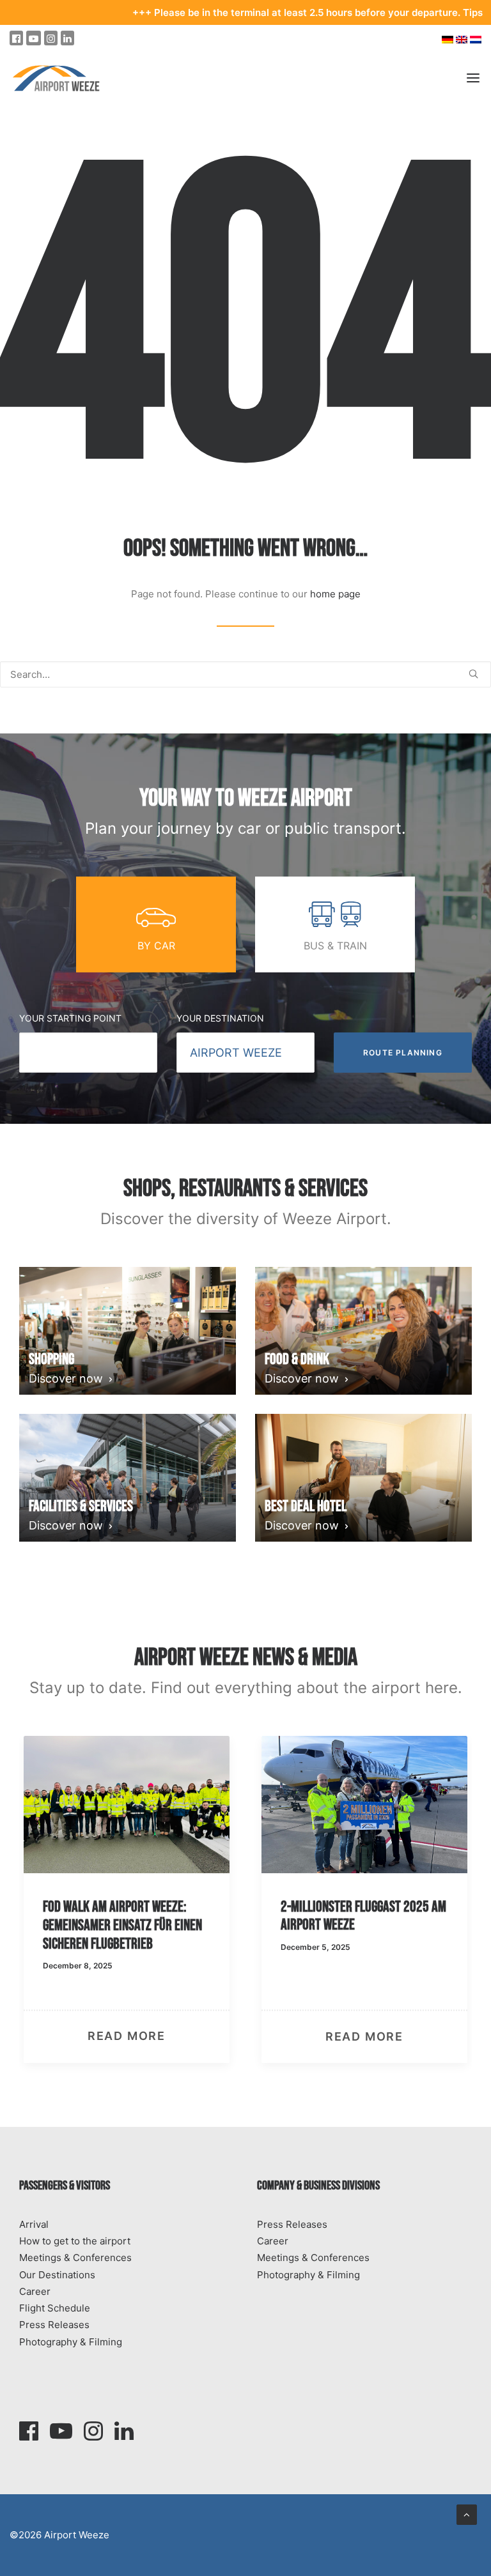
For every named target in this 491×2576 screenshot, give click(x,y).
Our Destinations (57, 2275)
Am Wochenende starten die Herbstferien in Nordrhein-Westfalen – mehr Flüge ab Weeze (370, 1934)
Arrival (34, 2224)
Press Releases (54, 2325)
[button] (473, 674)
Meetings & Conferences (75, 2258)
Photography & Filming (71, 2342)
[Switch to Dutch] (477, 39)
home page (335, 594)
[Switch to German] (448, 39)
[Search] (245, 674)
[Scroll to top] (467, 2514)
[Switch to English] (462, 39)
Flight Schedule (55, 2308)
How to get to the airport (75, 2241)
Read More (144, 2036)
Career (35, 2291)
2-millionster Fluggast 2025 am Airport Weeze (144, 1916)
